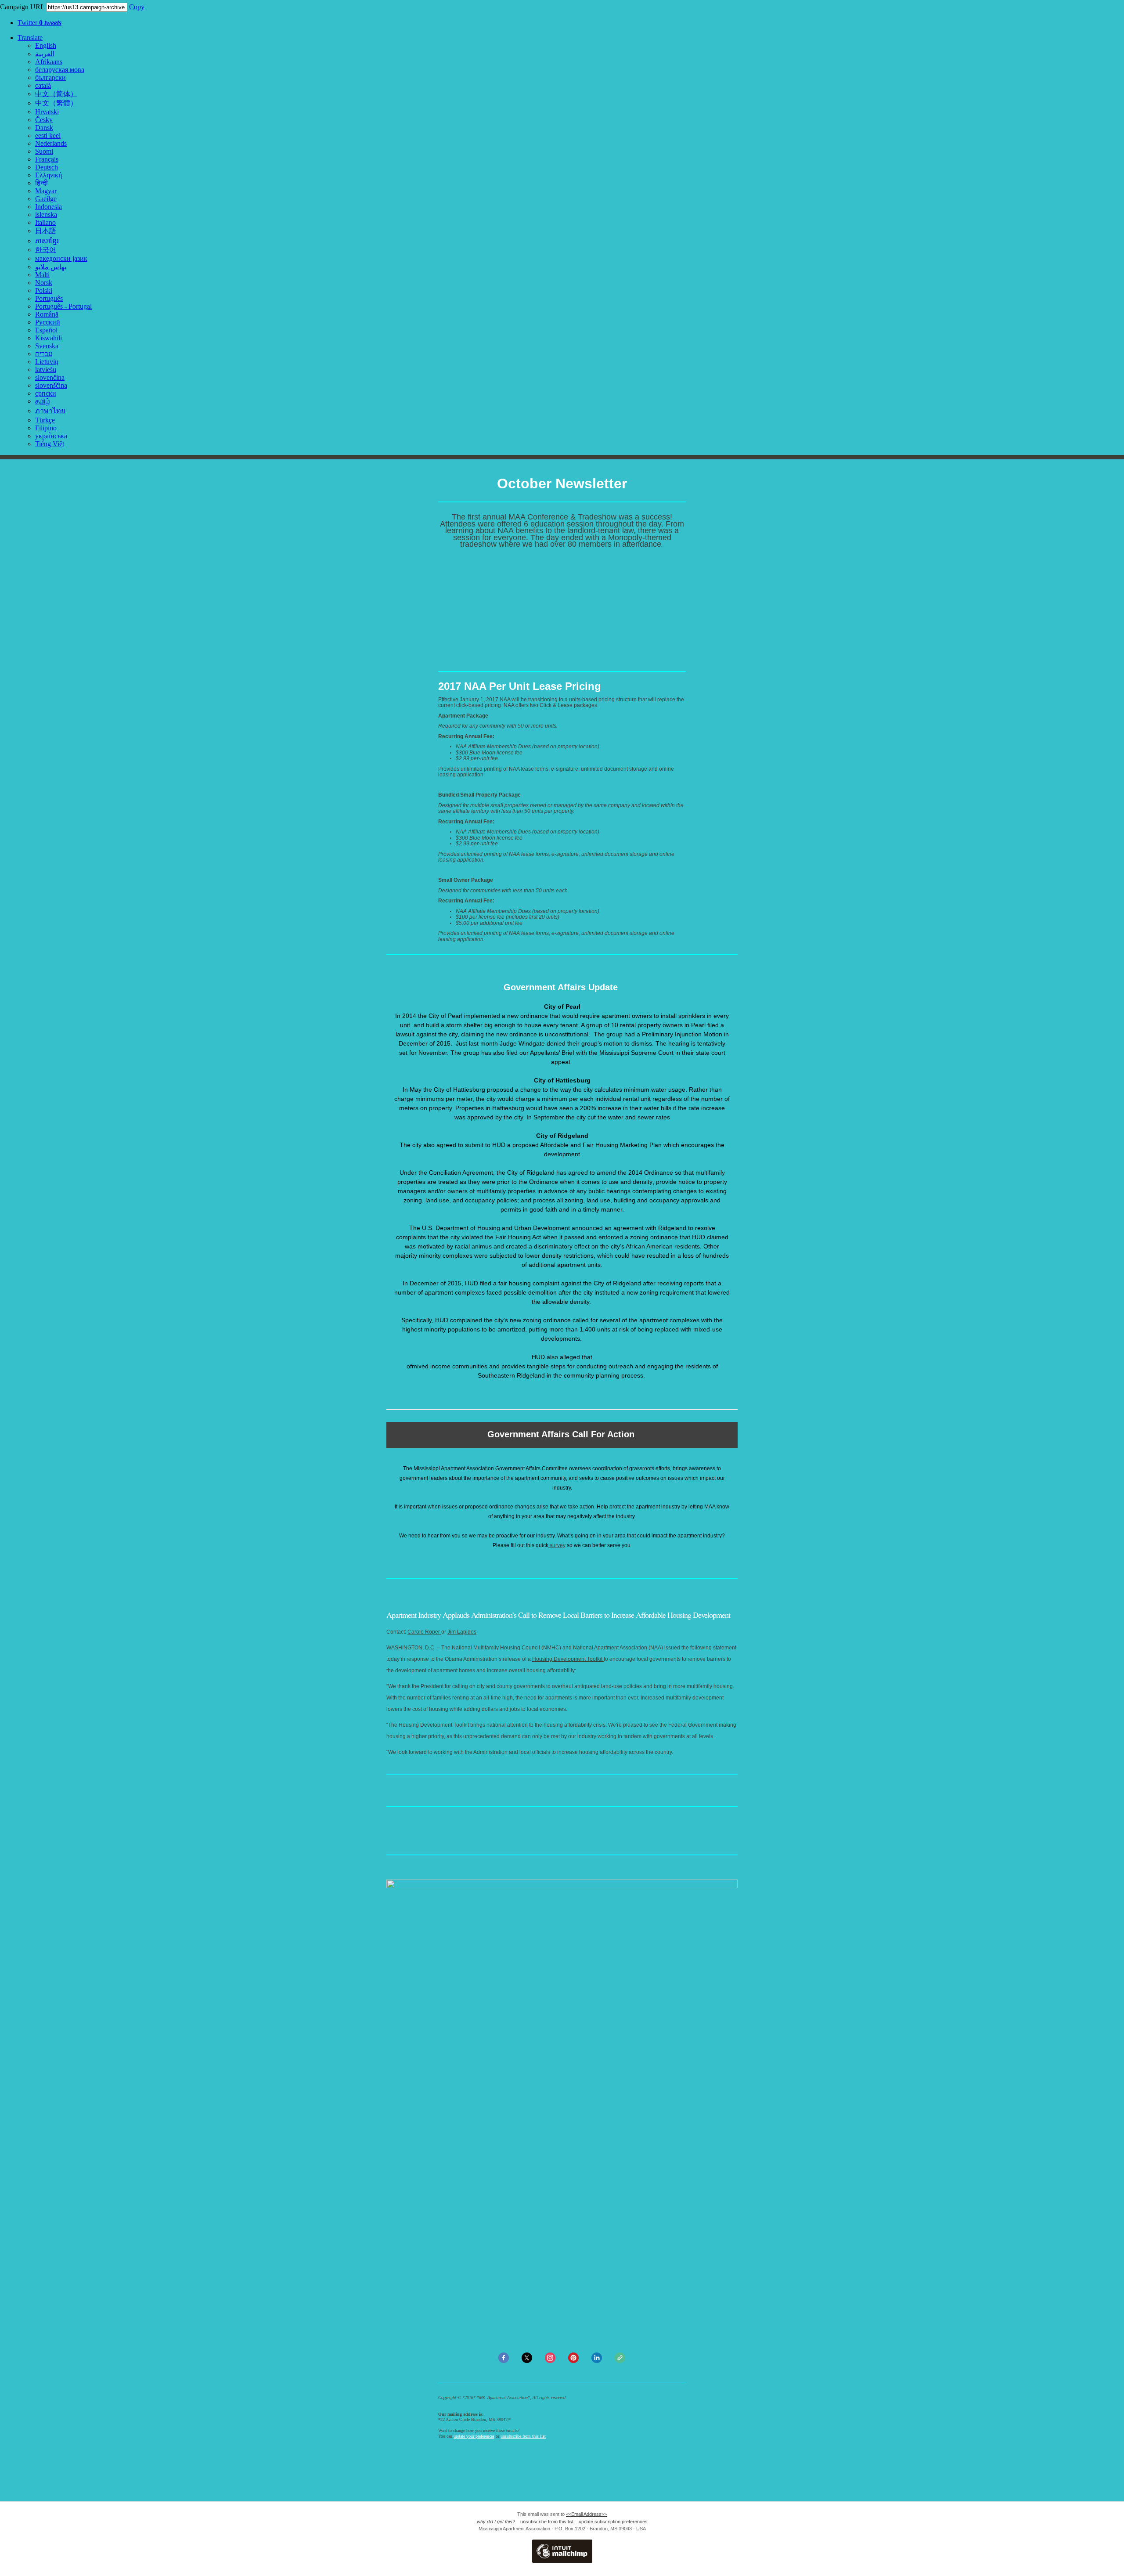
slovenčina (50, 377)
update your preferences (474, 2436)
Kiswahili (49, 338)
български (50, 78)
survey (557, 1545)
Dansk (44, 128)
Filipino (46, 428)
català (43, 85)
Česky (44, 120)
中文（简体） (56, 94)
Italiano (45, 222)
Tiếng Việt (50, 444)
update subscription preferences (613, 2522)
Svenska (47, 346)
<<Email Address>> (586, 2514)
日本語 (46, 231)
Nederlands (51, 143)
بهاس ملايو (51, 267)
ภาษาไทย (50, 411)
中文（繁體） (56, 103)
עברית (44, 354)
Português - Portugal (63, 306)
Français (47, 159)
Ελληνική (49, 175)
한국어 (46, 250)
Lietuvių (47, 362)
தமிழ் (43, 401)
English (46, 45)
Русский (48, 322)
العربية (45, 54)
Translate (30, 38)
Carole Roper (424, 1632)
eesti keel (48, 135)
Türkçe (45, 420)
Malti (42, 275)
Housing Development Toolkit (568, 1659)
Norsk (44, 283)
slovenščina (51, 385)
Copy (137, 7)
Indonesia (49, 207)
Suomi (44, 151)
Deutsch (47, 167)
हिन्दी (41, 183)
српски (46, 393)
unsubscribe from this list (523, 2436)
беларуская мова (60, 70)
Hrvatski (47, 112)
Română (47, 314)
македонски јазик (61, 258)
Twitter (40, 23)
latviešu (46, 370)
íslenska (46, 215)
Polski (44, 290)
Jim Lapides (462, 1632)
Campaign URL (22, 7)
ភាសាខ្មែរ (47, 241)
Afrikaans (49, 62)
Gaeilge (46, 199)
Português (49, 298)
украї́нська (51, 436)
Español (46, 330)
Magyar (46, 191)
